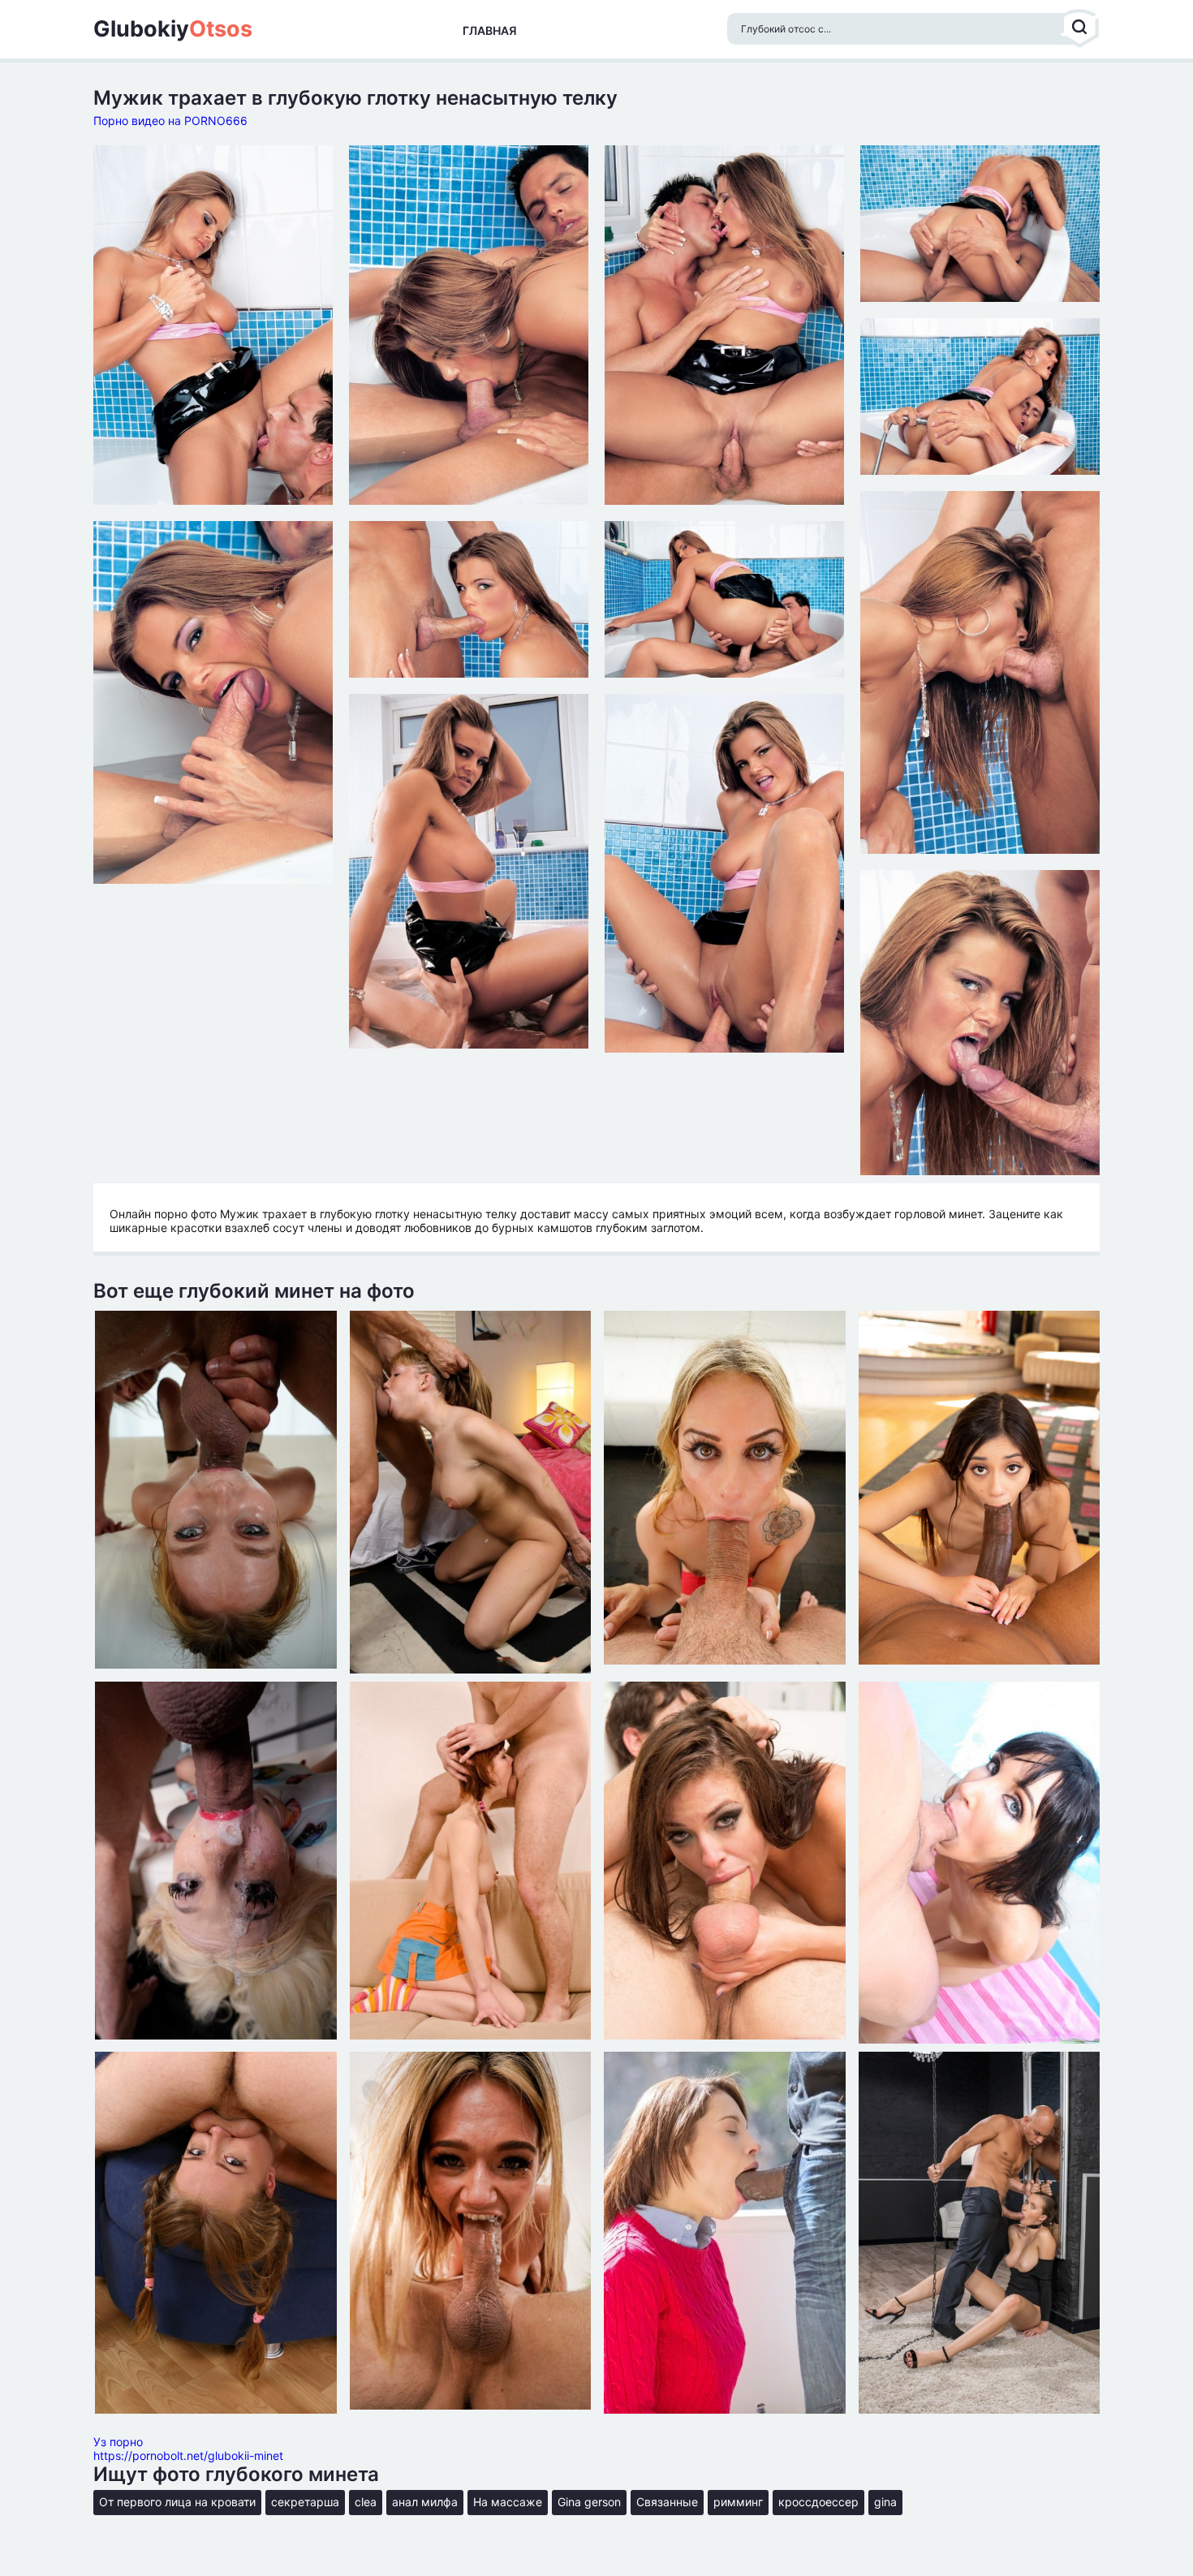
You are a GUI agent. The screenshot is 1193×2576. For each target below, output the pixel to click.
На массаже (508, 2502)
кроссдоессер (818, 2502)
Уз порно (118, 2442)
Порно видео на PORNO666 (170, 121)
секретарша (305, 2502)
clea (366, 2502)
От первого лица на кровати (177, 2502)
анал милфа (425, 2502)
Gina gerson (589, 2502)
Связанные (667, 2502)
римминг (738, 2502)
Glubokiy (173, 29)
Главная (490, 30)
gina (885, 2502)
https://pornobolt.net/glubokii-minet (188, 2455)
